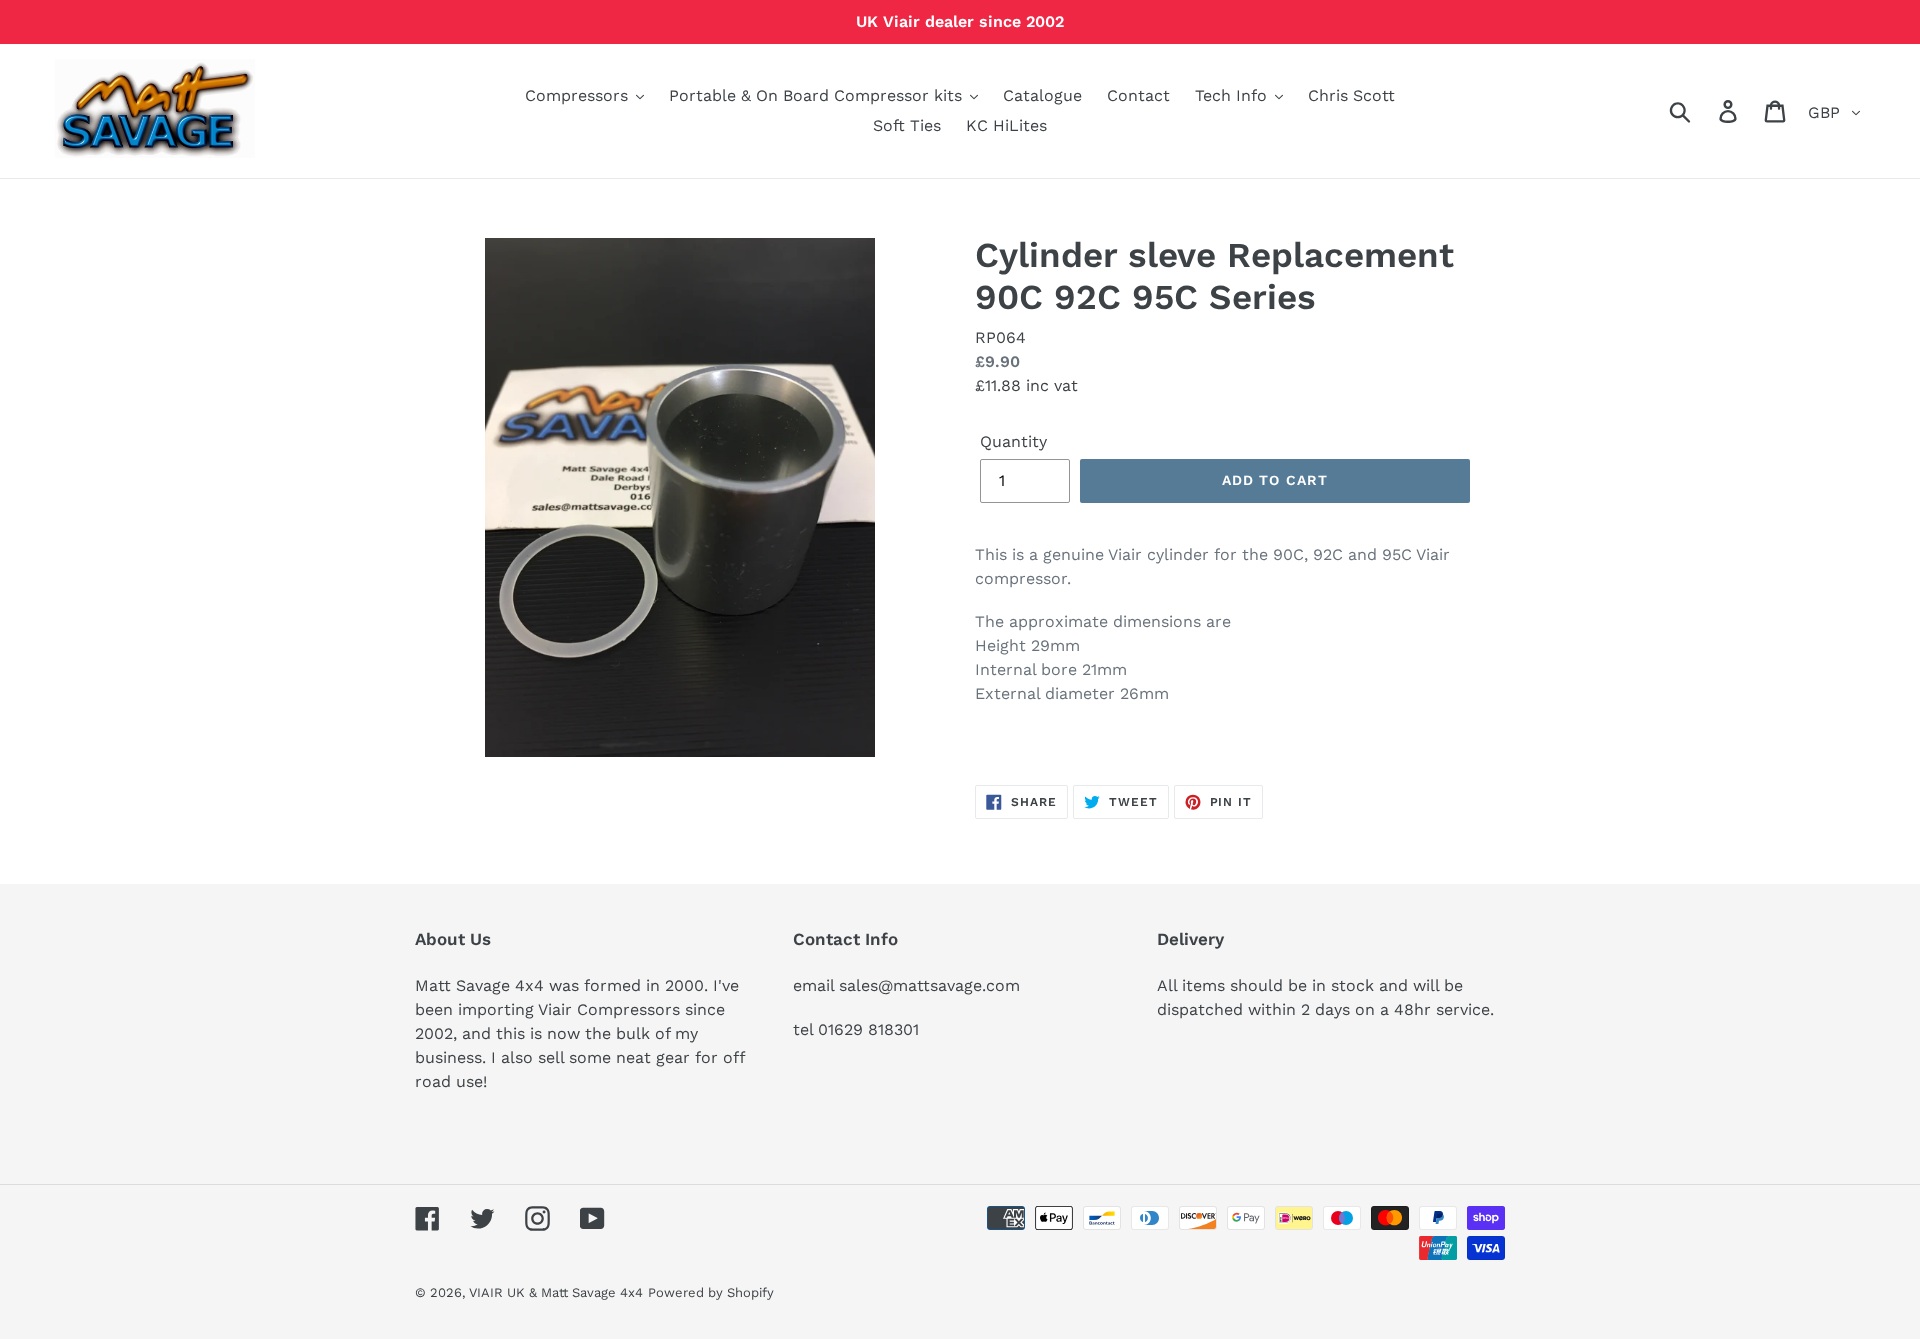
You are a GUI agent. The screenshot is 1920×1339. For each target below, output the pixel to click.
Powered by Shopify (711, 1292)
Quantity (1013, 441)
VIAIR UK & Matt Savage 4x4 (556, 1292)
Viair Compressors (609, 1009)
